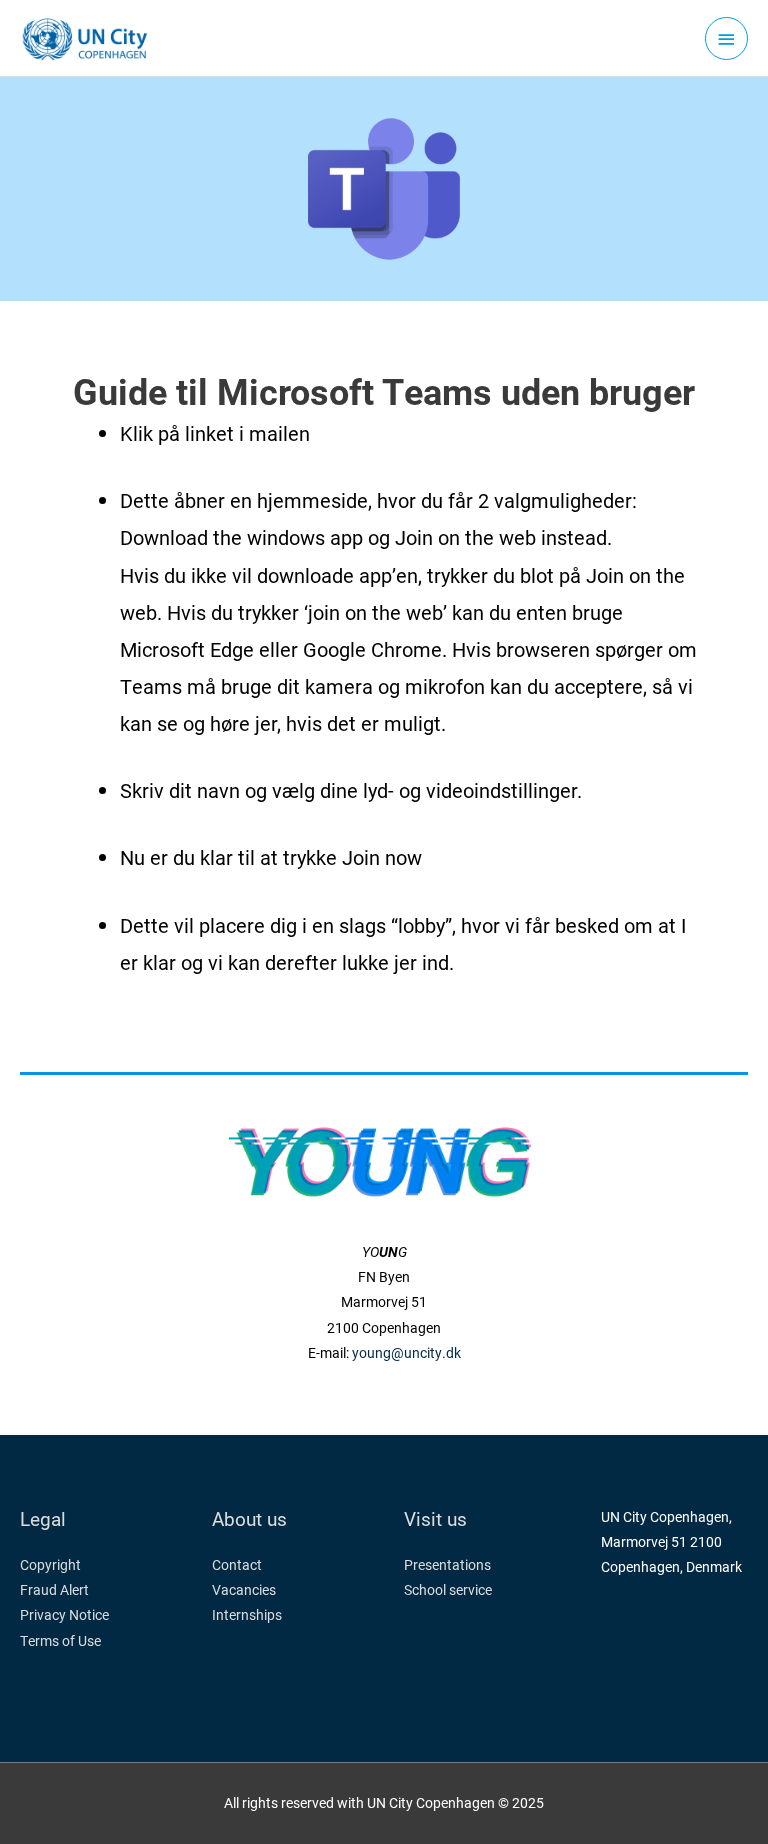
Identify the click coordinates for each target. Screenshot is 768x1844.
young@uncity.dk (406, 1353)
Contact (237, 1565)
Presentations (447, 1565)
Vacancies (244, 1590)
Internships (247, 1615)
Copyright (50, 1565)
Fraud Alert (54, 1590)
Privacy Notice (64, 1615)
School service (448, 1590)
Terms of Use (60, 1641)
